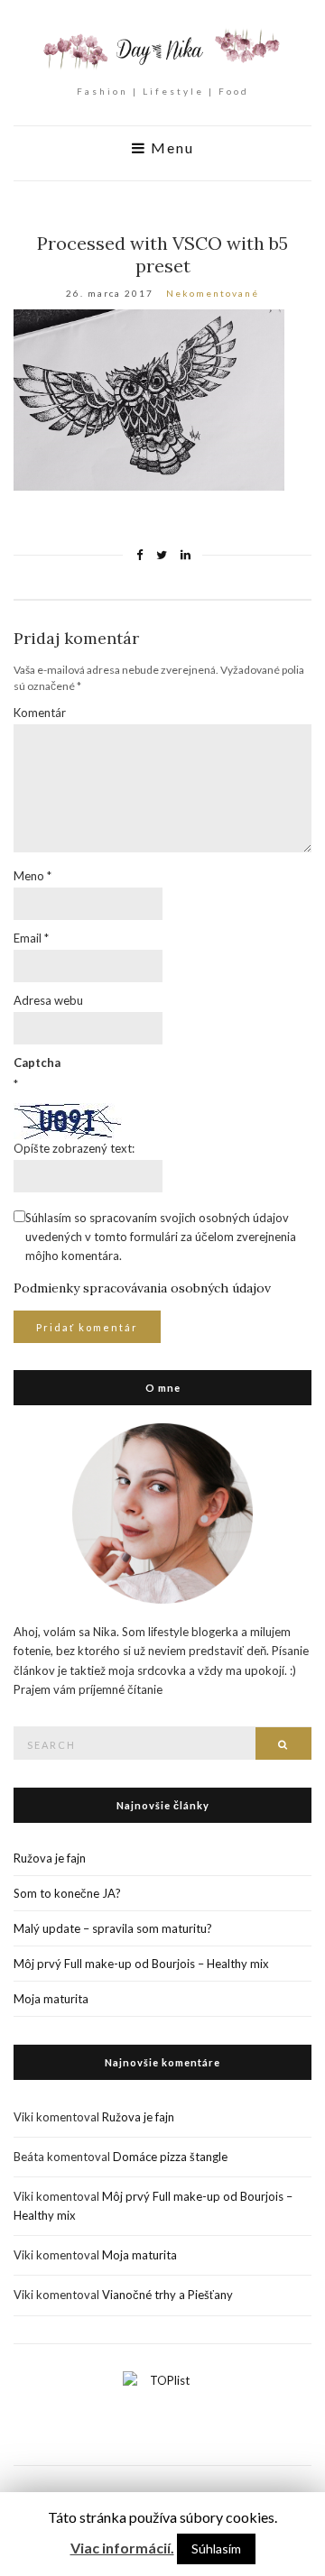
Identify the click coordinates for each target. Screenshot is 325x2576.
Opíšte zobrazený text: (74, 1148)
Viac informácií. (122, 2548)
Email (31, 938)
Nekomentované (213, 293)
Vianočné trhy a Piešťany (167, 2295)
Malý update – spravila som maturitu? (113, 1928)
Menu (170, 148)
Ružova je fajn (50, 1858)
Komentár (40, 713)
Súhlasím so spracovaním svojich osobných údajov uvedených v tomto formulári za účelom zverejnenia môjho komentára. (161, 1237)
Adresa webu (48, 1000)
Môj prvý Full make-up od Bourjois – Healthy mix (141, 1964)
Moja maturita (51, 1999)
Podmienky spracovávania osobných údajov (142, 1288)
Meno (32, 876)
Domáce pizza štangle (170, 2157)
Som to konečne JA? (67, 1893)
